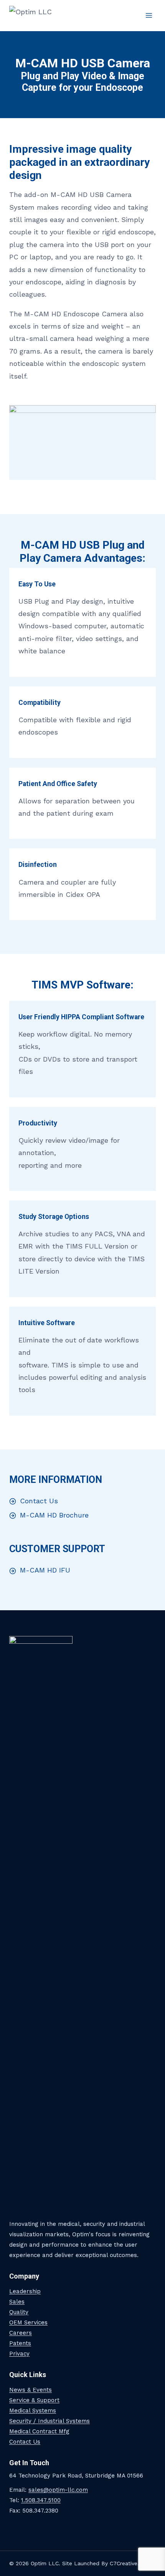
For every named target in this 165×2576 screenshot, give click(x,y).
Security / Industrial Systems (49, 2421)
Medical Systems (33, 2411)
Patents (20, 2343)
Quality (19, 2312)
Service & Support (34, 2400)
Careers (21, 2333)
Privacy (19, 2354)
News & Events (31, 2390)
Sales (17, 2302)
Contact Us (25, 2442)
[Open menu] (149, 15)
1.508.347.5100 (41, 2500)
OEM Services (28, 2322)
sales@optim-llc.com (58, 2490)
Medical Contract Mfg (39, 2431)
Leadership (25, 2291)
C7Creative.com (130, 2563)
